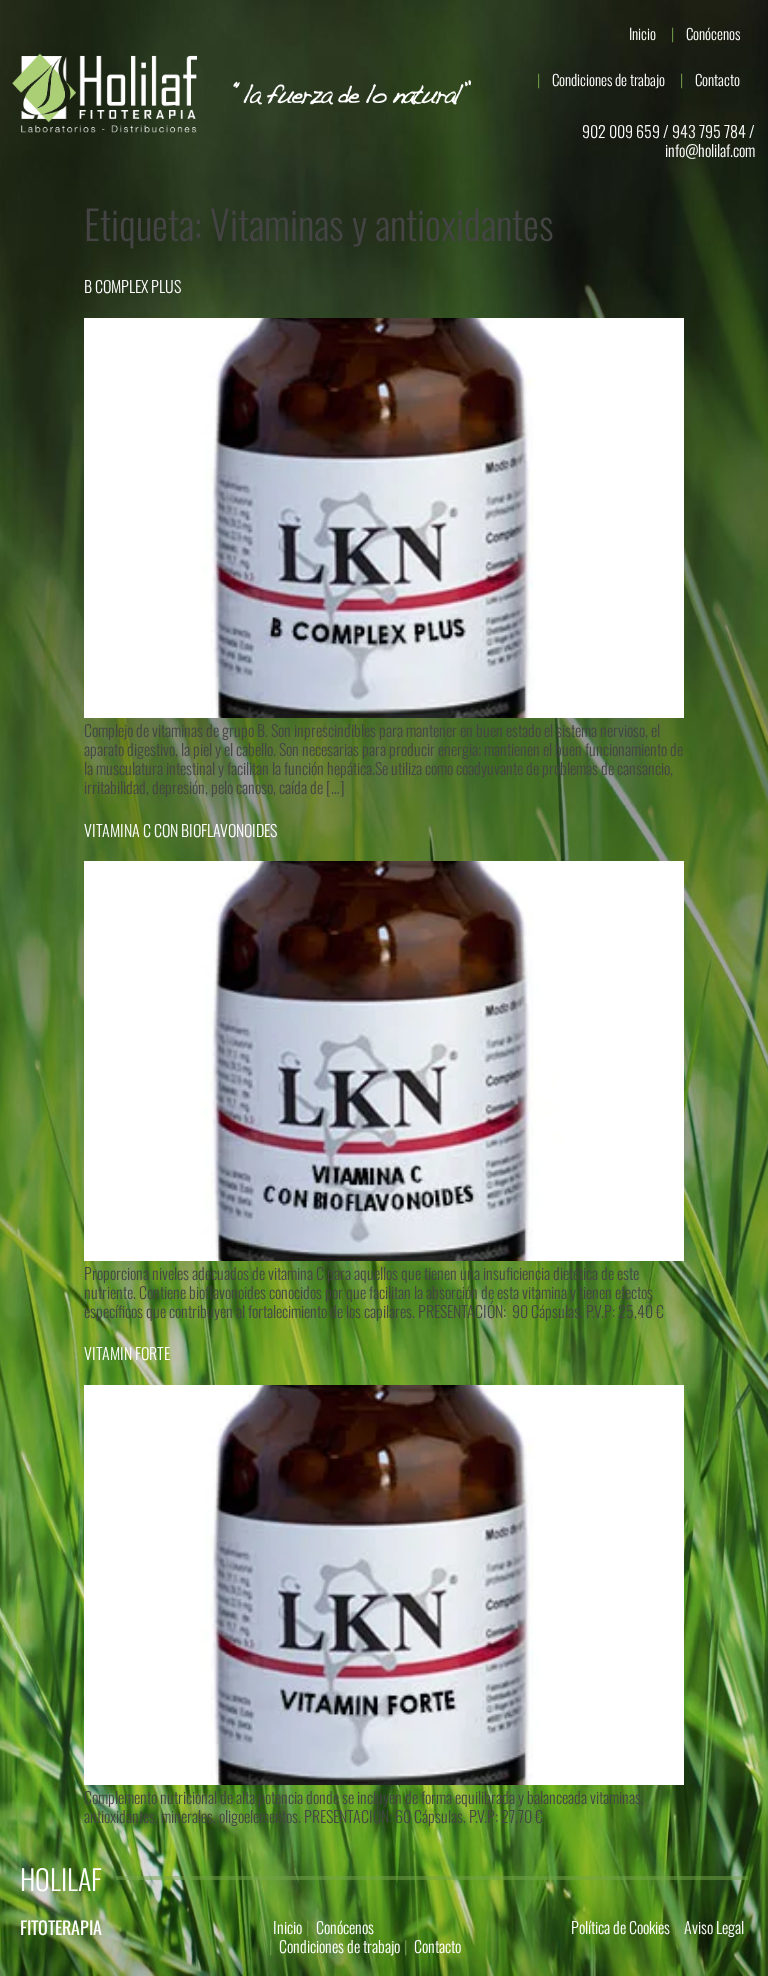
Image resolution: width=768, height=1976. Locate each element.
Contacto (717, 79)
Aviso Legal (714, 1927)
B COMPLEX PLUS (132, 286)
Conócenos (713, 33)
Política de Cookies (620, 1927)
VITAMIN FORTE (127, 1353)
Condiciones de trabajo (608, 79)
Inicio (642, 33)
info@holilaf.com (710, 150)
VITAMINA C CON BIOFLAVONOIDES (180, 830)
